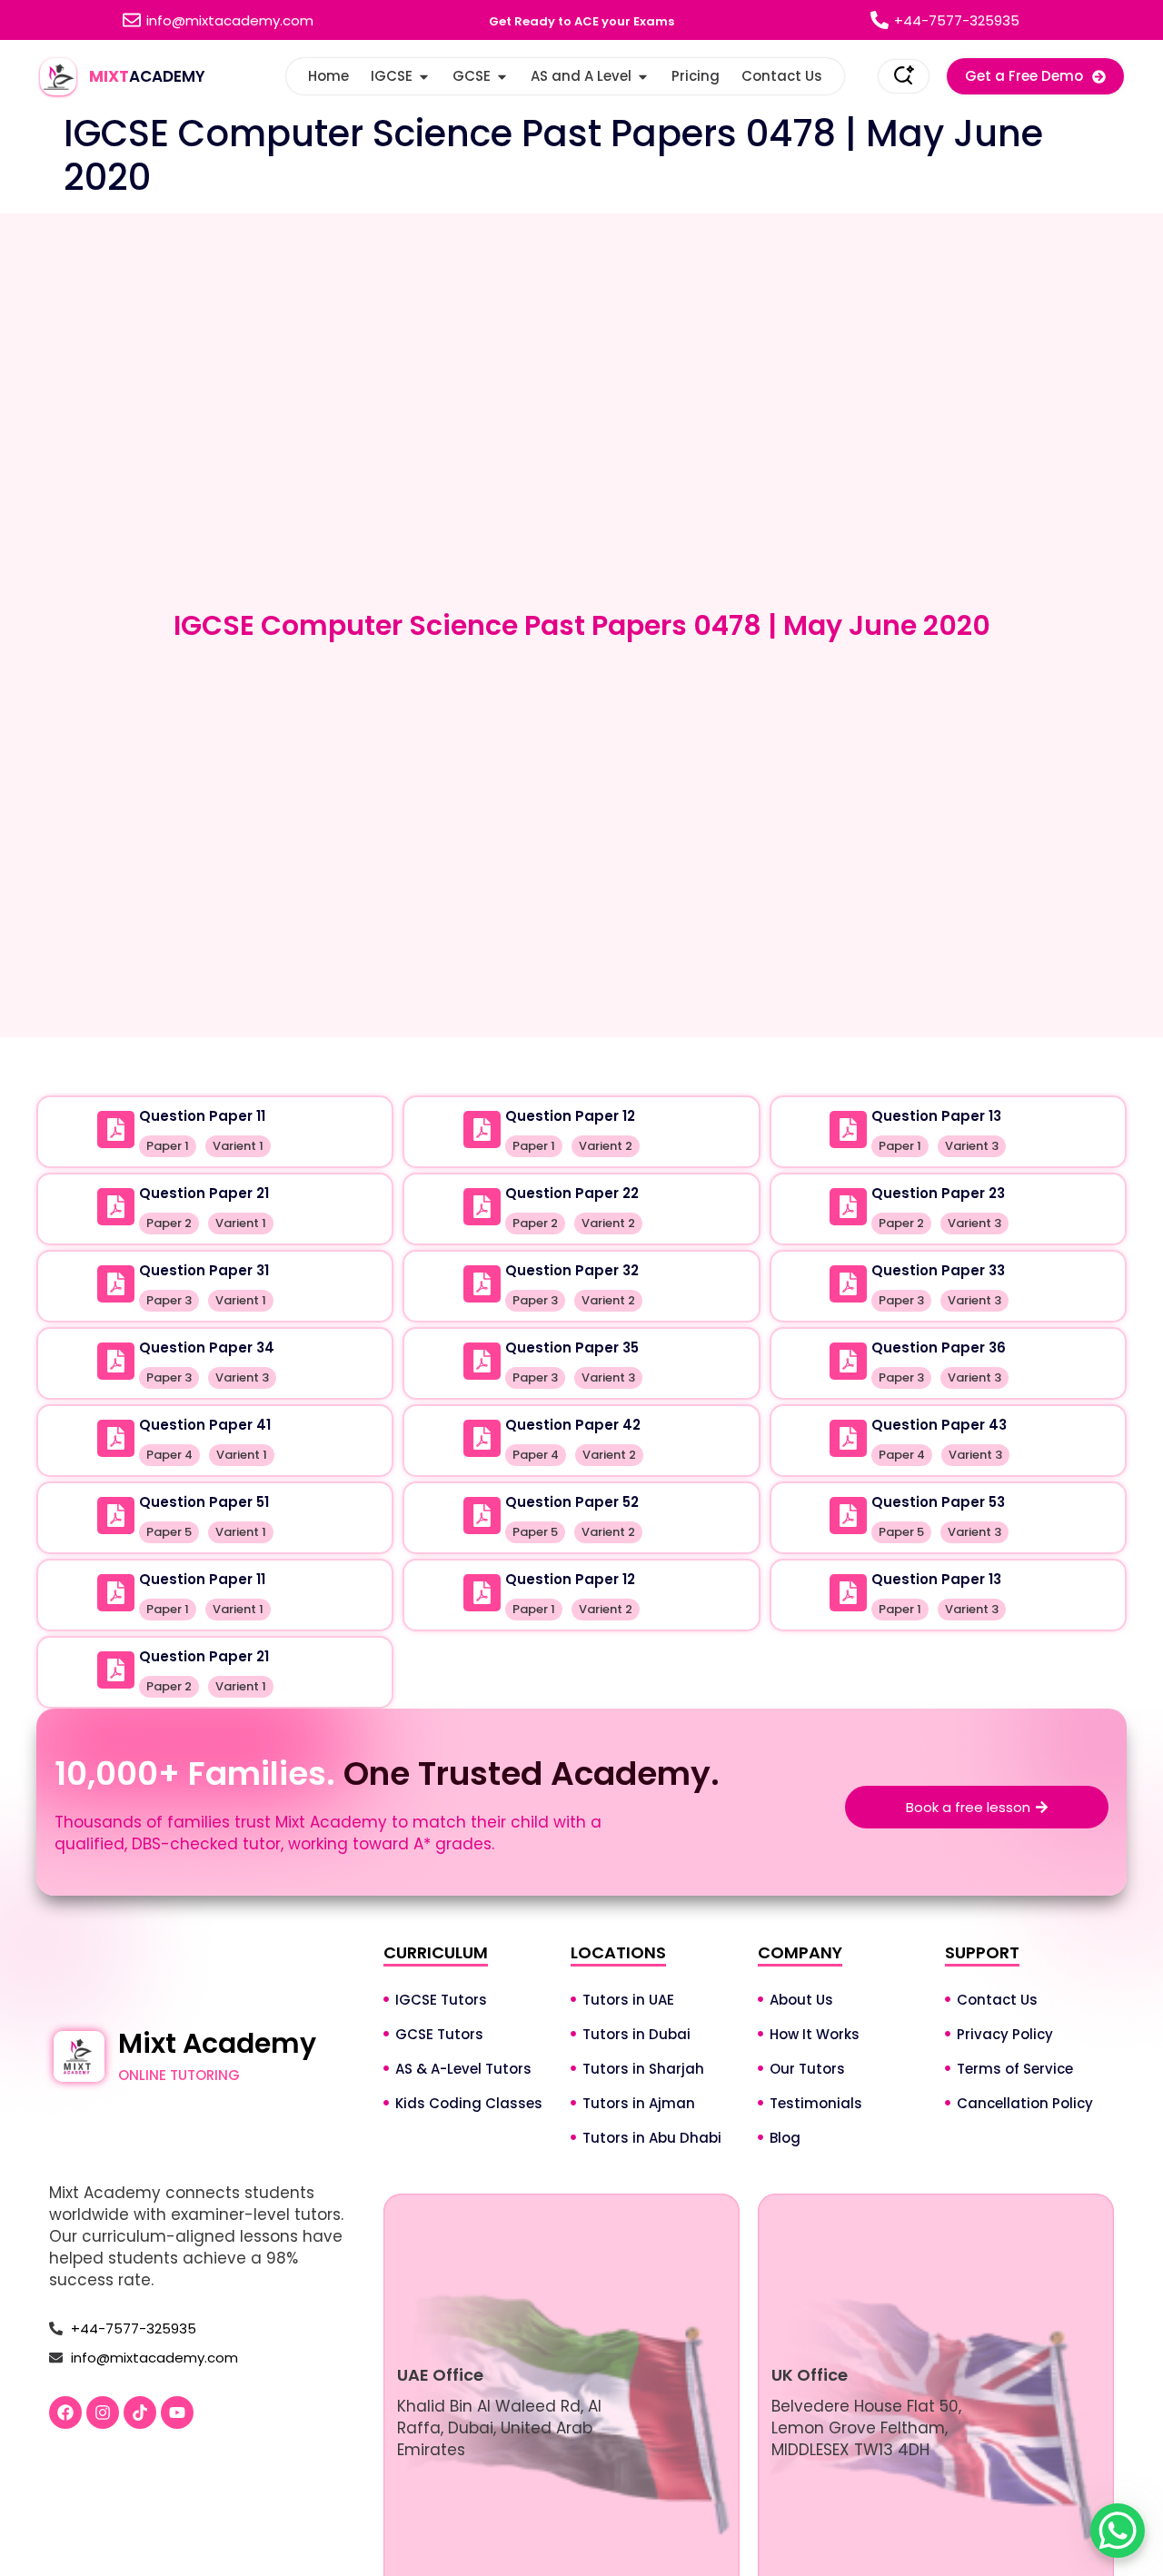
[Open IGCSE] (424, 77)
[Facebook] (65, 2413)
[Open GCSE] (502, 77)
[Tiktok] (140, 2413)
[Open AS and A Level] (643, 77)
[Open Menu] (904, 76)
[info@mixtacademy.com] (132, 20)
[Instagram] (103, 2413)
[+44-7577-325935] (880, 20)
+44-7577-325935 (957, 20)
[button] (1035, 76)
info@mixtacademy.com (230, 20)
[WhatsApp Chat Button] (1118, 2531)
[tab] (582, 1062)
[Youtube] (177, 2413)
